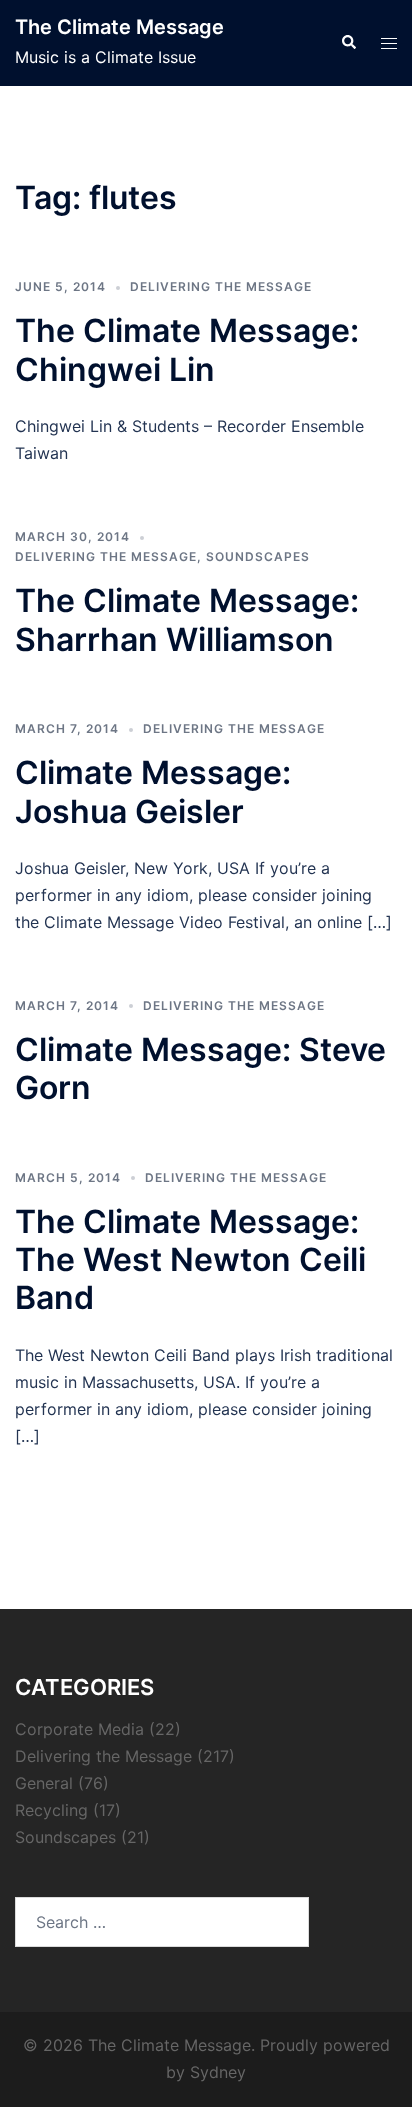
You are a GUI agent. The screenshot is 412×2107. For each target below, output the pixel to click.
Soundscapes (258, 556)
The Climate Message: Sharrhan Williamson (187, 619)
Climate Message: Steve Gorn (200, 1068)
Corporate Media (79, 1729)
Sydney (218, 2072)
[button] (348, 43)
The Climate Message (119, 27)
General (44, 1783)
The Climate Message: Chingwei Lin (187, 349)
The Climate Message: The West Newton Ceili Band (190, 1260)
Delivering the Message (221, 286)
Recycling (51, 1810)
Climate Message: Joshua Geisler (153, 791)
